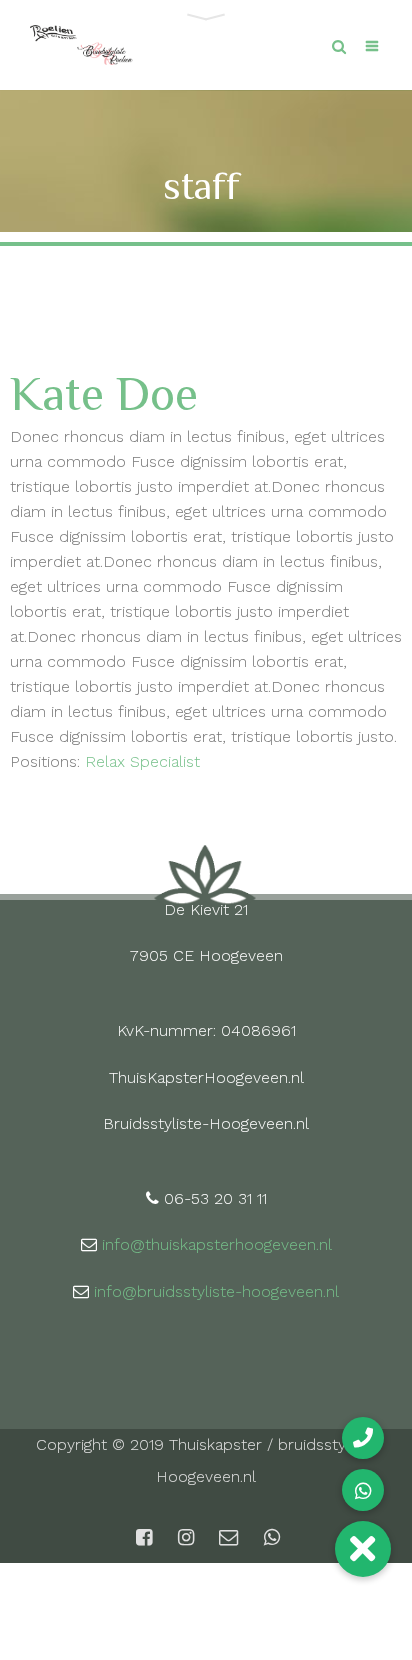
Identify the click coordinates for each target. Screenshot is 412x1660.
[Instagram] (186, 1538)
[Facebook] (144, 1538)
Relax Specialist (142, 761)
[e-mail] (228, 1538)
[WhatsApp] (270, 1538)
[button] (363, 1549)
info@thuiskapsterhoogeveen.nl (217, 1244)
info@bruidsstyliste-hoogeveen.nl (216, 1291)
